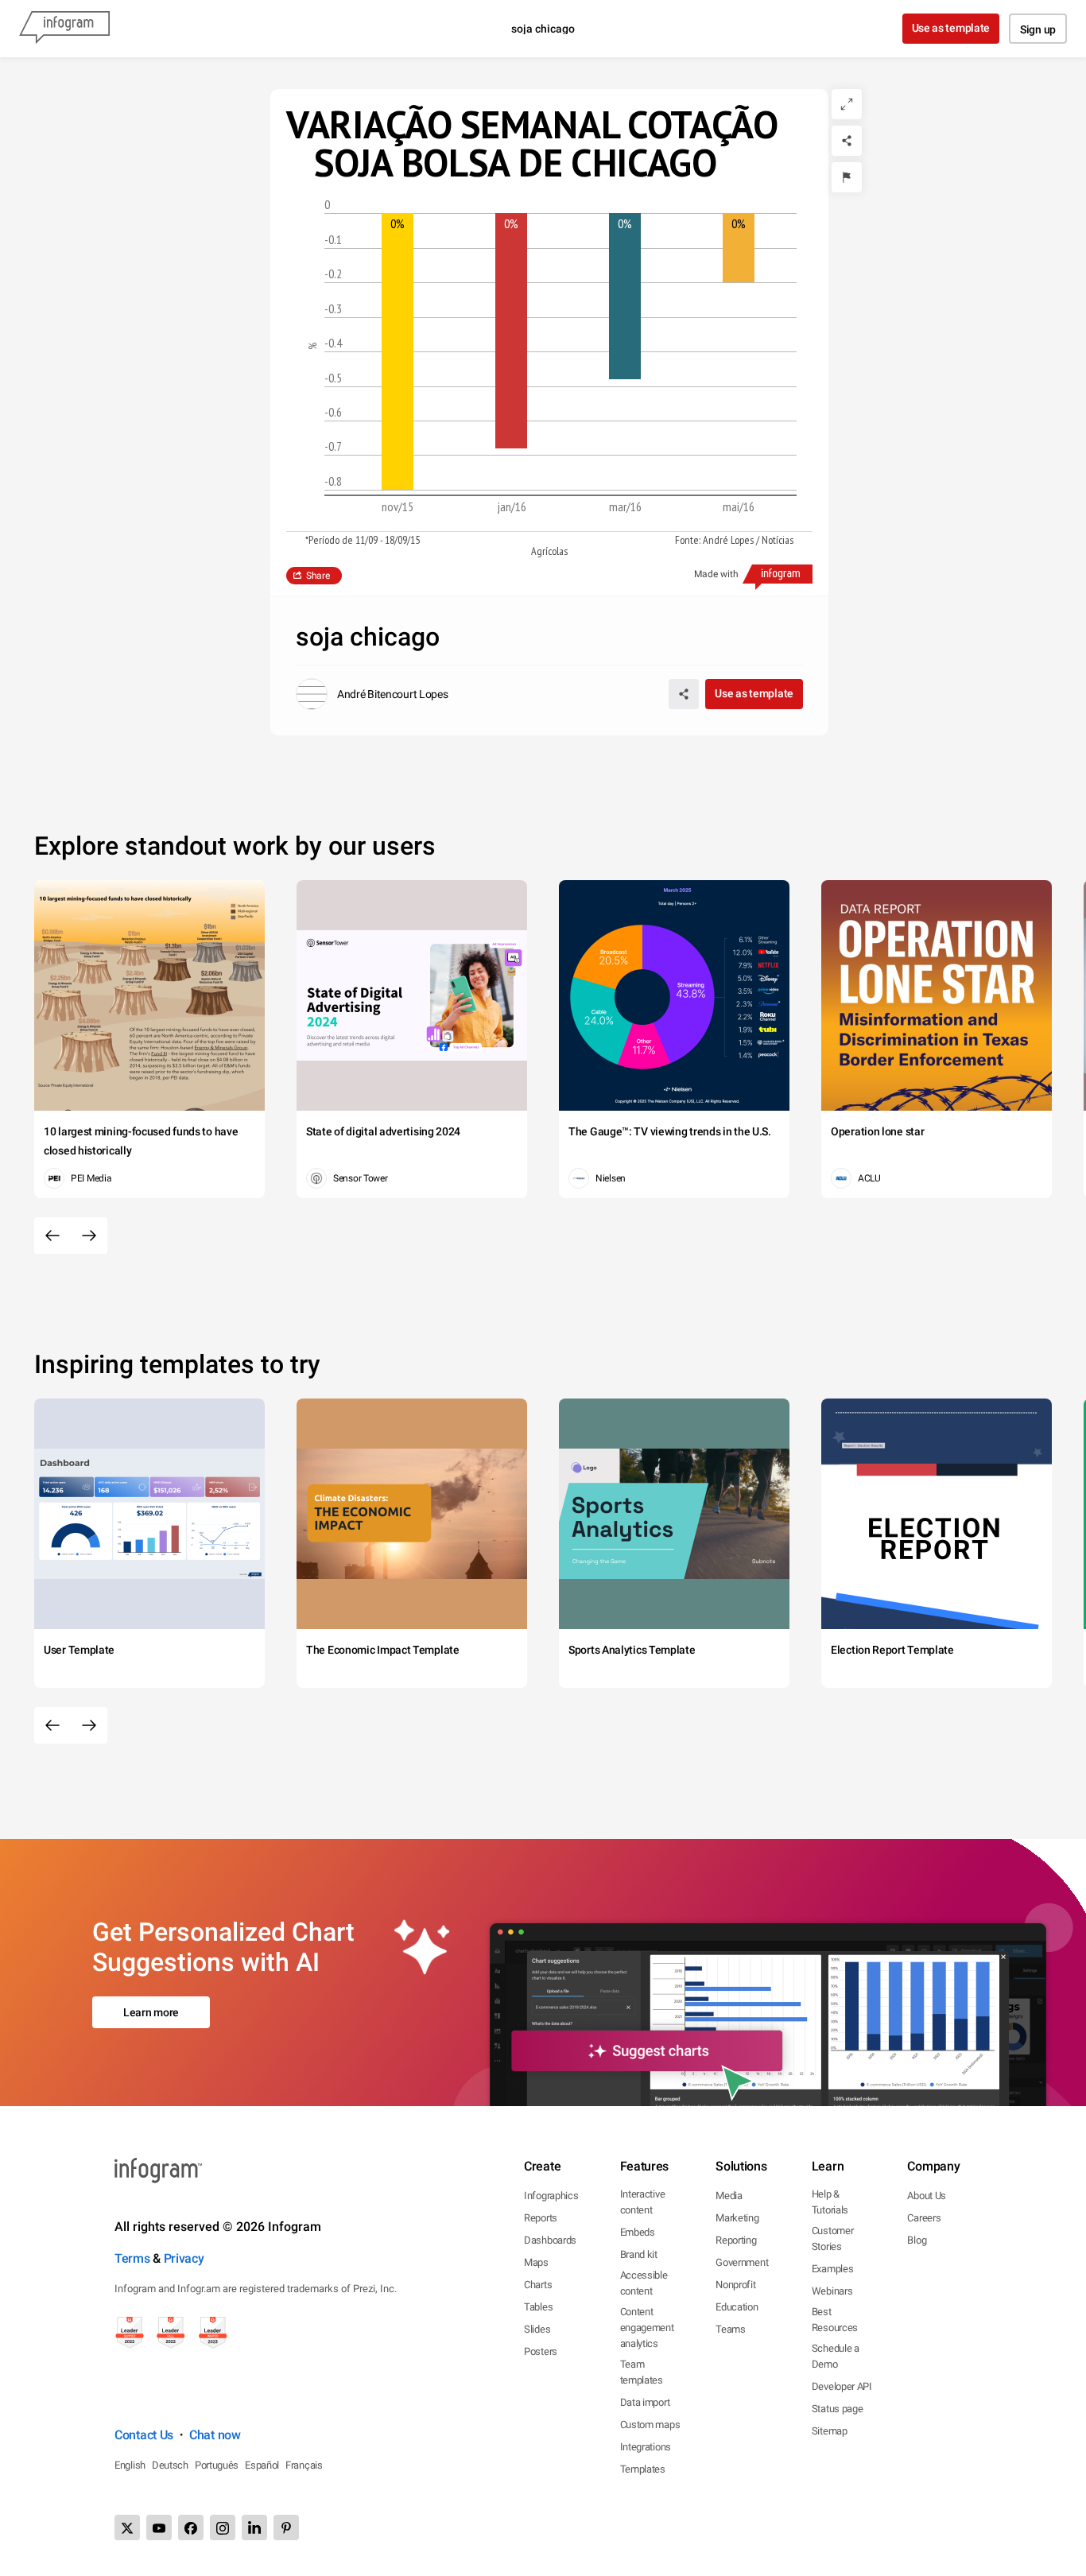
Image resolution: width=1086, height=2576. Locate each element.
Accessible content (644, 2283)
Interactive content (643, 2202)
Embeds (638, 2232)
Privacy (184, 2258)
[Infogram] (64, 29)
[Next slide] (89, 1236)
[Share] (847, 141)
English (130, 2465)
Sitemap (830, 2431)
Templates (643, 2469)
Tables (538, 2307)
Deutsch (170, 2465)
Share (318, 576)
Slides (537, 2329)
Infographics (551, 2196)
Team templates (642, 2372)
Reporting (736, 2240)
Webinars (832, 2291)
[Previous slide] (52, 1236)
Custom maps (650, 2425)
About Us (927, 2196)
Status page (838, 2409)
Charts (538, 2285)
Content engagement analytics (647, 2328)
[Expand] (847, 104)
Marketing (737, 2218)
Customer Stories (833, 2238)
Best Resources (835, 2320)
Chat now (215, 2435)
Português (217, 2465)
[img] (398, 351)
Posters (541, 2351)
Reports (541, 2218)
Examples (833, 2269)
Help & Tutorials (830, 2202)
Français (304, 2465)
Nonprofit (735, 2285)
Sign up (1038, 29)
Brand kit (639, 2254)
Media (729, 2196)
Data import (645, 2402)
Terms (132, 2258)
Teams (731, 2329)
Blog (917, 2240)
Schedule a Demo (836, 2356)
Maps (536, 2262)
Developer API (842, 2386)
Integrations (646, 2447)
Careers (924, 2218)
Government (742, 2262)
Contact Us (144, 2435)
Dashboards (550, 2240)
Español (262, 2465)
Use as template (951, 28)
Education (737, 2307)
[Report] (847, 177)
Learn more (151, 2012)
